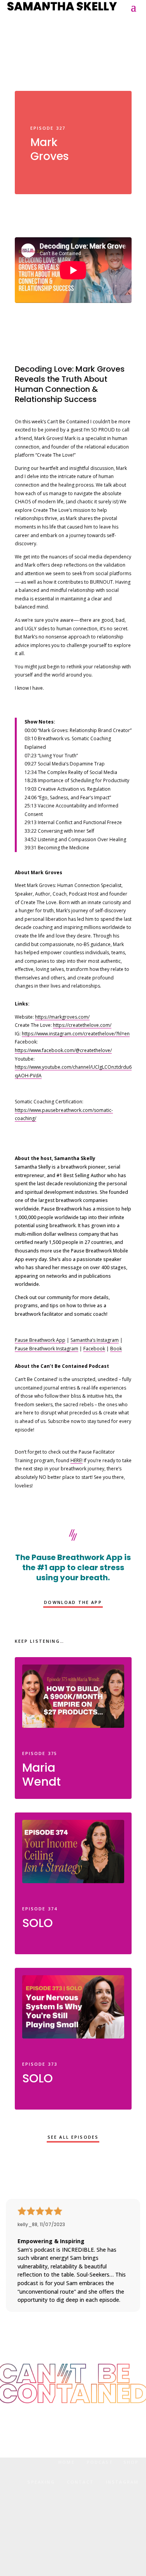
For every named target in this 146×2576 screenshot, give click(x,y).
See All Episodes (73, 2137)
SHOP (131, 2462)
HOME (67, 2462)
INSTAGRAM (122, 2482)
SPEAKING (41, 2482)
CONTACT (80, 2482)
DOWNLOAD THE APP (73, 1602)
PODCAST (100, 2462)
